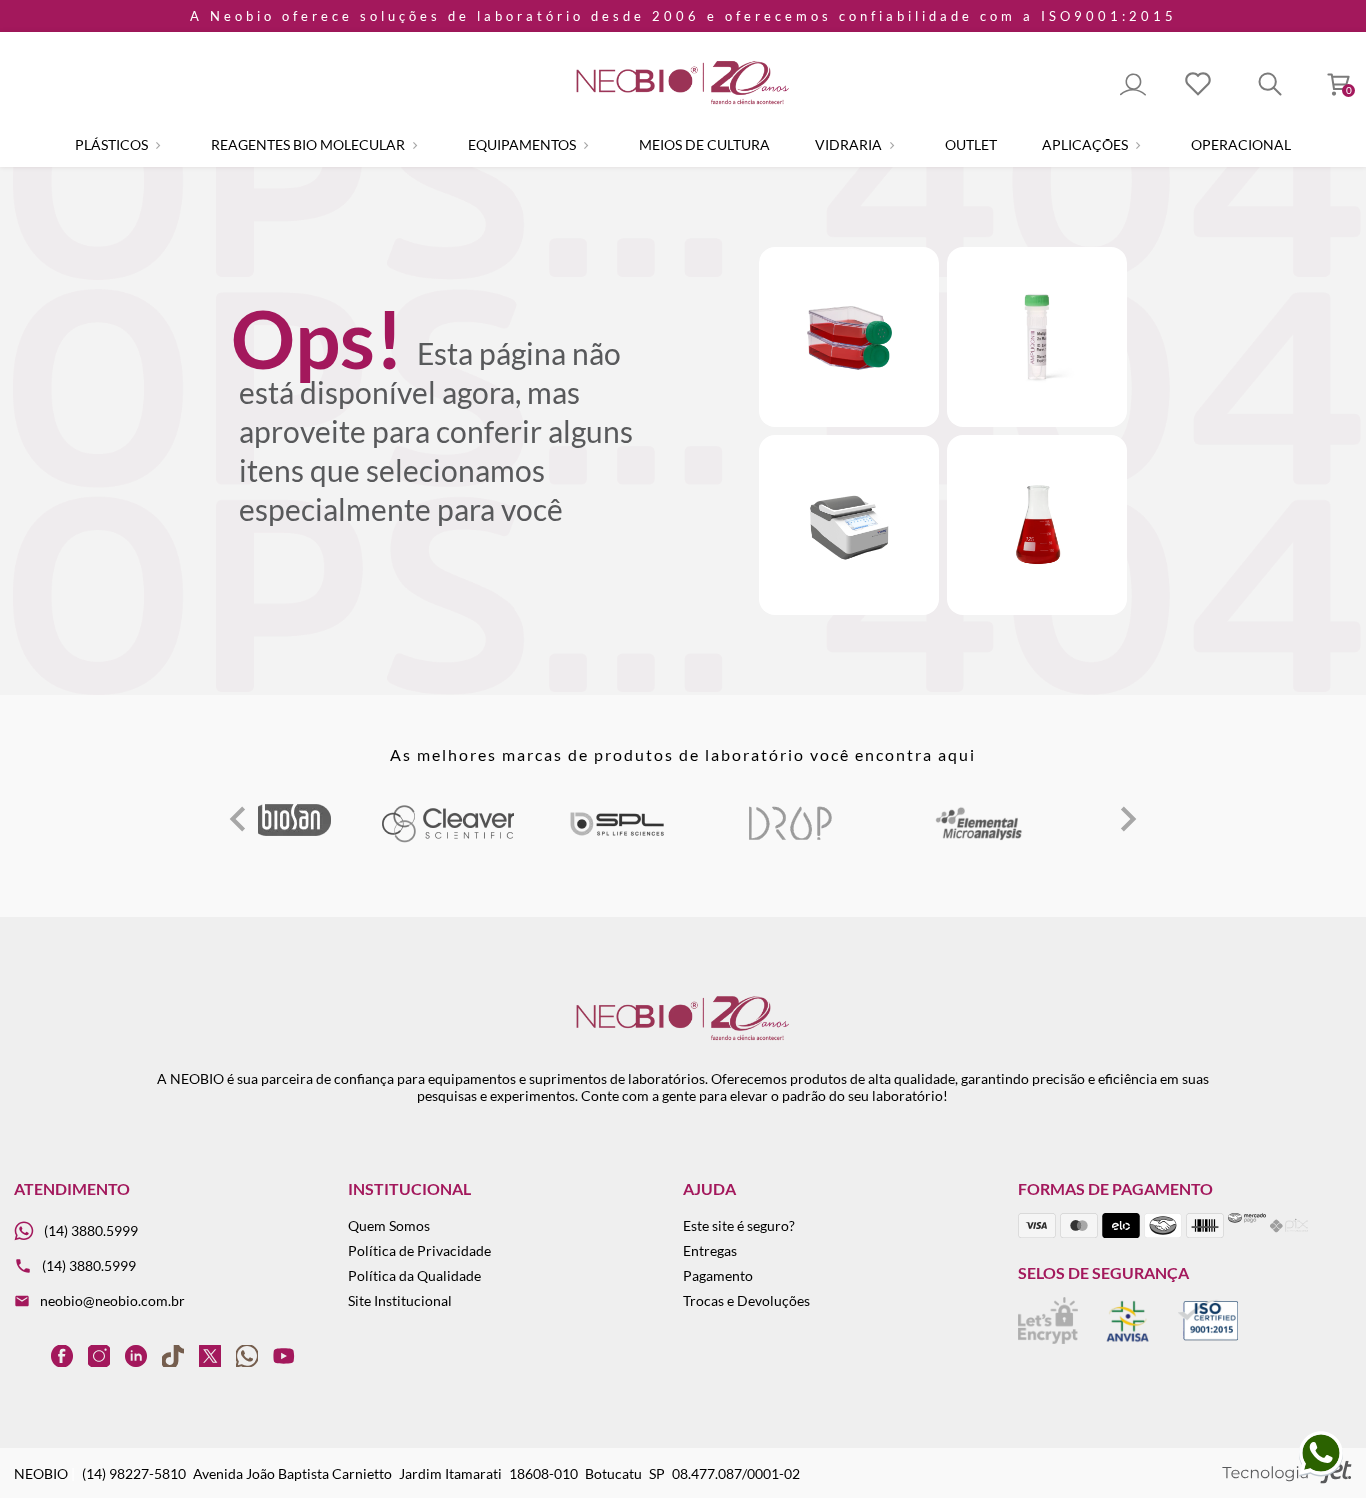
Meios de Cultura (704, 144)
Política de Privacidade (419, 1250)
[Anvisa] (1128, 1338)
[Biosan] (291, 830)
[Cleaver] (447, 838)
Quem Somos (389, 1225)
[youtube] (284, 1355)
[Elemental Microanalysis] (980, 838)
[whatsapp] (247, 1355)
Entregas (710, 1250)
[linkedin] (136, 1355)
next (1128, 819)
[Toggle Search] (1270, 85)
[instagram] (99, 1355)
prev (238, 819)
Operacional (1241, 144)
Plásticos (113, 144)
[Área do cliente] (1133, 86)
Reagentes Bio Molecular (309, 144)
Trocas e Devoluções (746, 1300)
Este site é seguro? (739, 1225)
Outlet (971, 144)
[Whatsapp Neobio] (1321, 1472)
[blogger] (25, 1355)
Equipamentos (523, 144)
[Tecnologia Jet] (1287, 1473)
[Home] (683, 105)
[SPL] (617, 838)
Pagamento (718, 1275)
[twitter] (210, 1355)
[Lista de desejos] (1198, 85)
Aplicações (1086, 144)
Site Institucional (400, 1300)
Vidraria (850, 144)
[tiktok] (173, 1355)
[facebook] (62, 1355)
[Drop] (790, 838)
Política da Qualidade (414, 1275)
